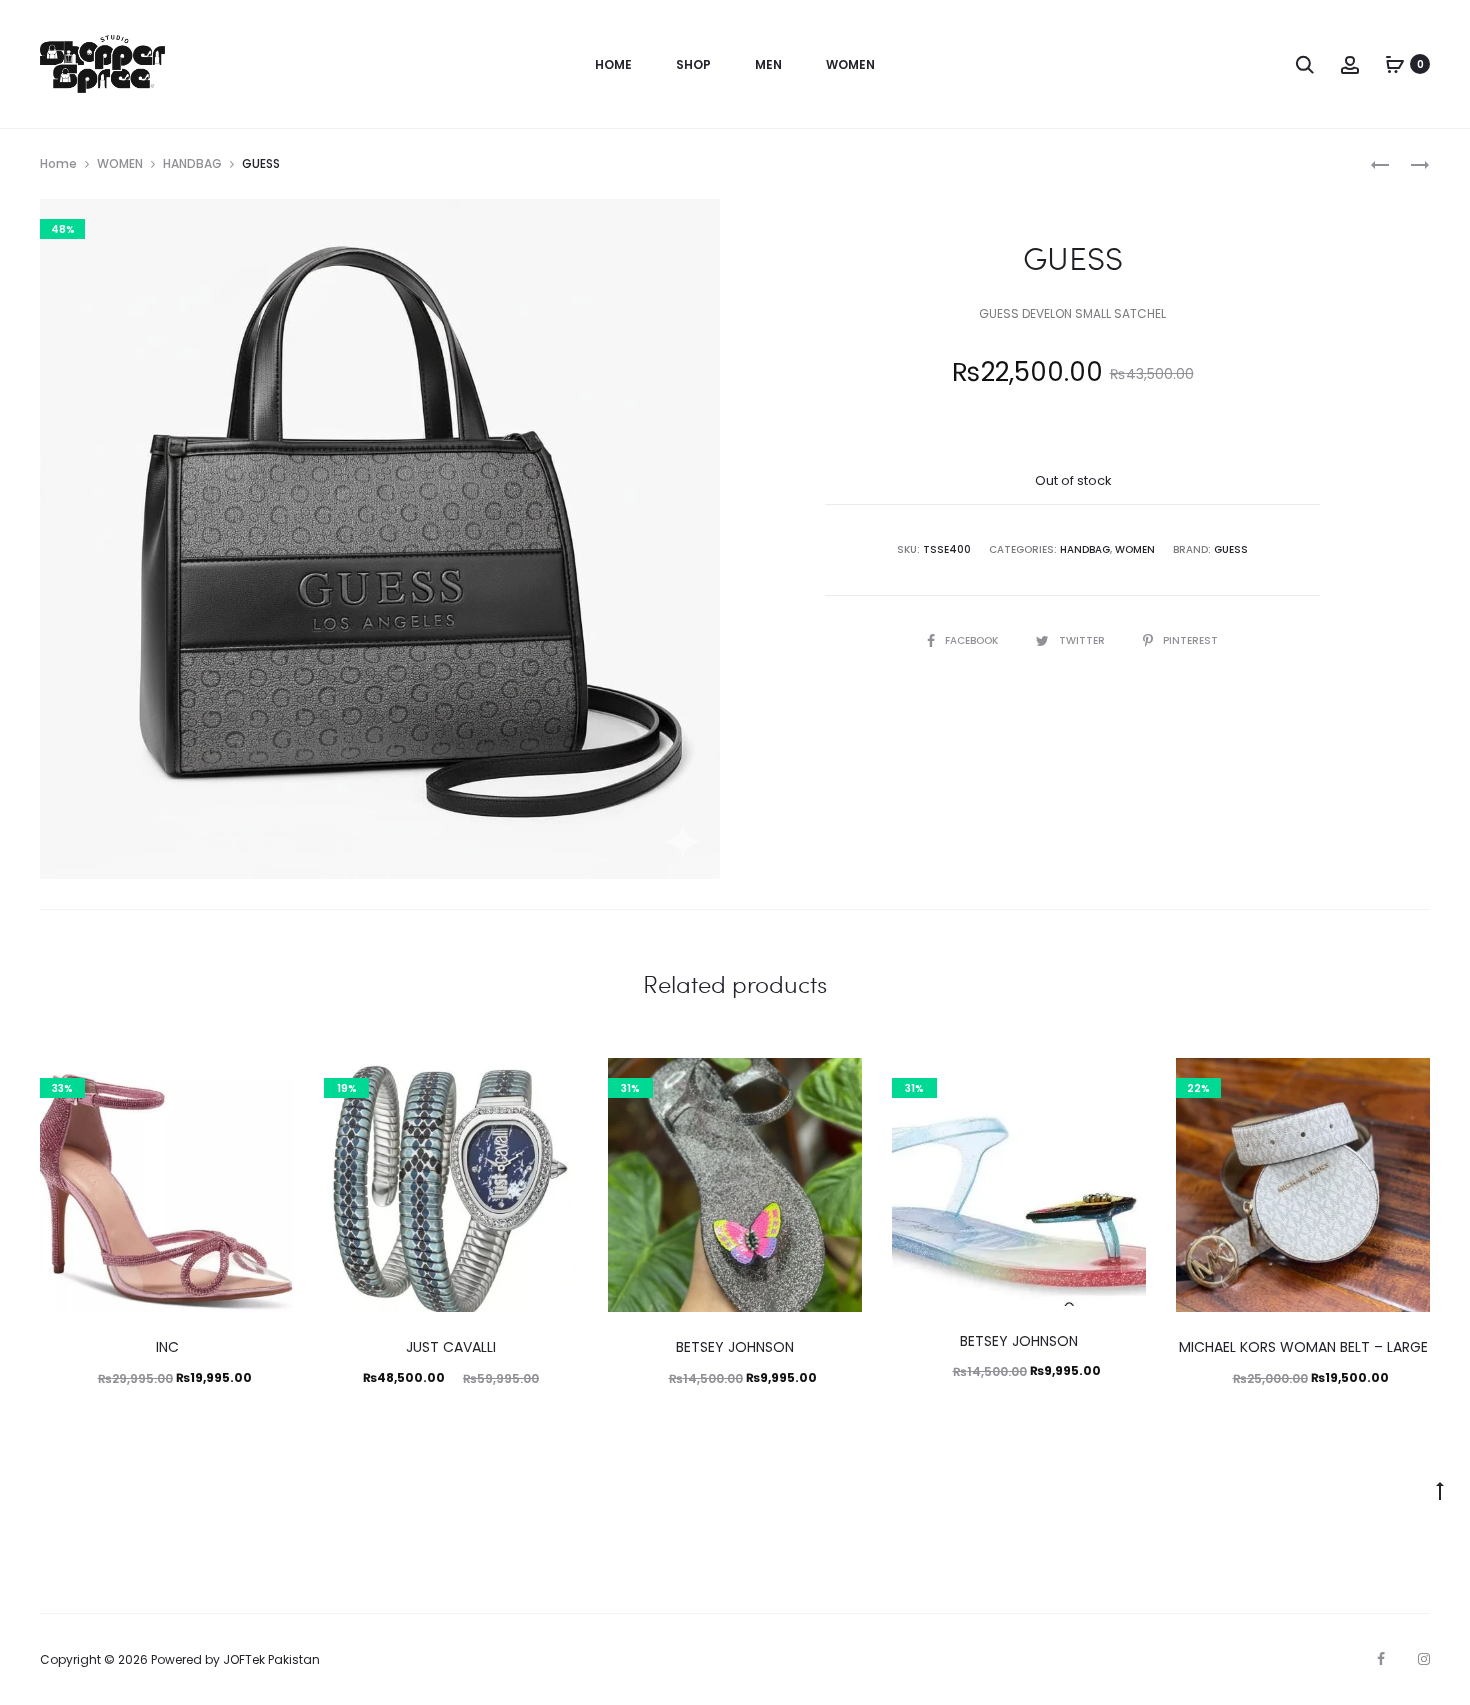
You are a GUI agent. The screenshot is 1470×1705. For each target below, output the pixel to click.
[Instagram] (1424, 1659)
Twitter (1083, 640)
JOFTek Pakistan (271, 1659)
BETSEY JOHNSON (735, 1347)
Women (850, 64)
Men (768, 64)
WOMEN (120, 163)
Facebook (973, 640)
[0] (1395, 64)
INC (167, 1347)
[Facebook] (1381, 1659)
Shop (693, 64)
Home (613, 64)
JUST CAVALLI (451, 1347)
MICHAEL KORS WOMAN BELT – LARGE (1303, 1347)
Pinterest (1190, 640)
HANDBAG (192, 163)
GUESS (1231, 549)
